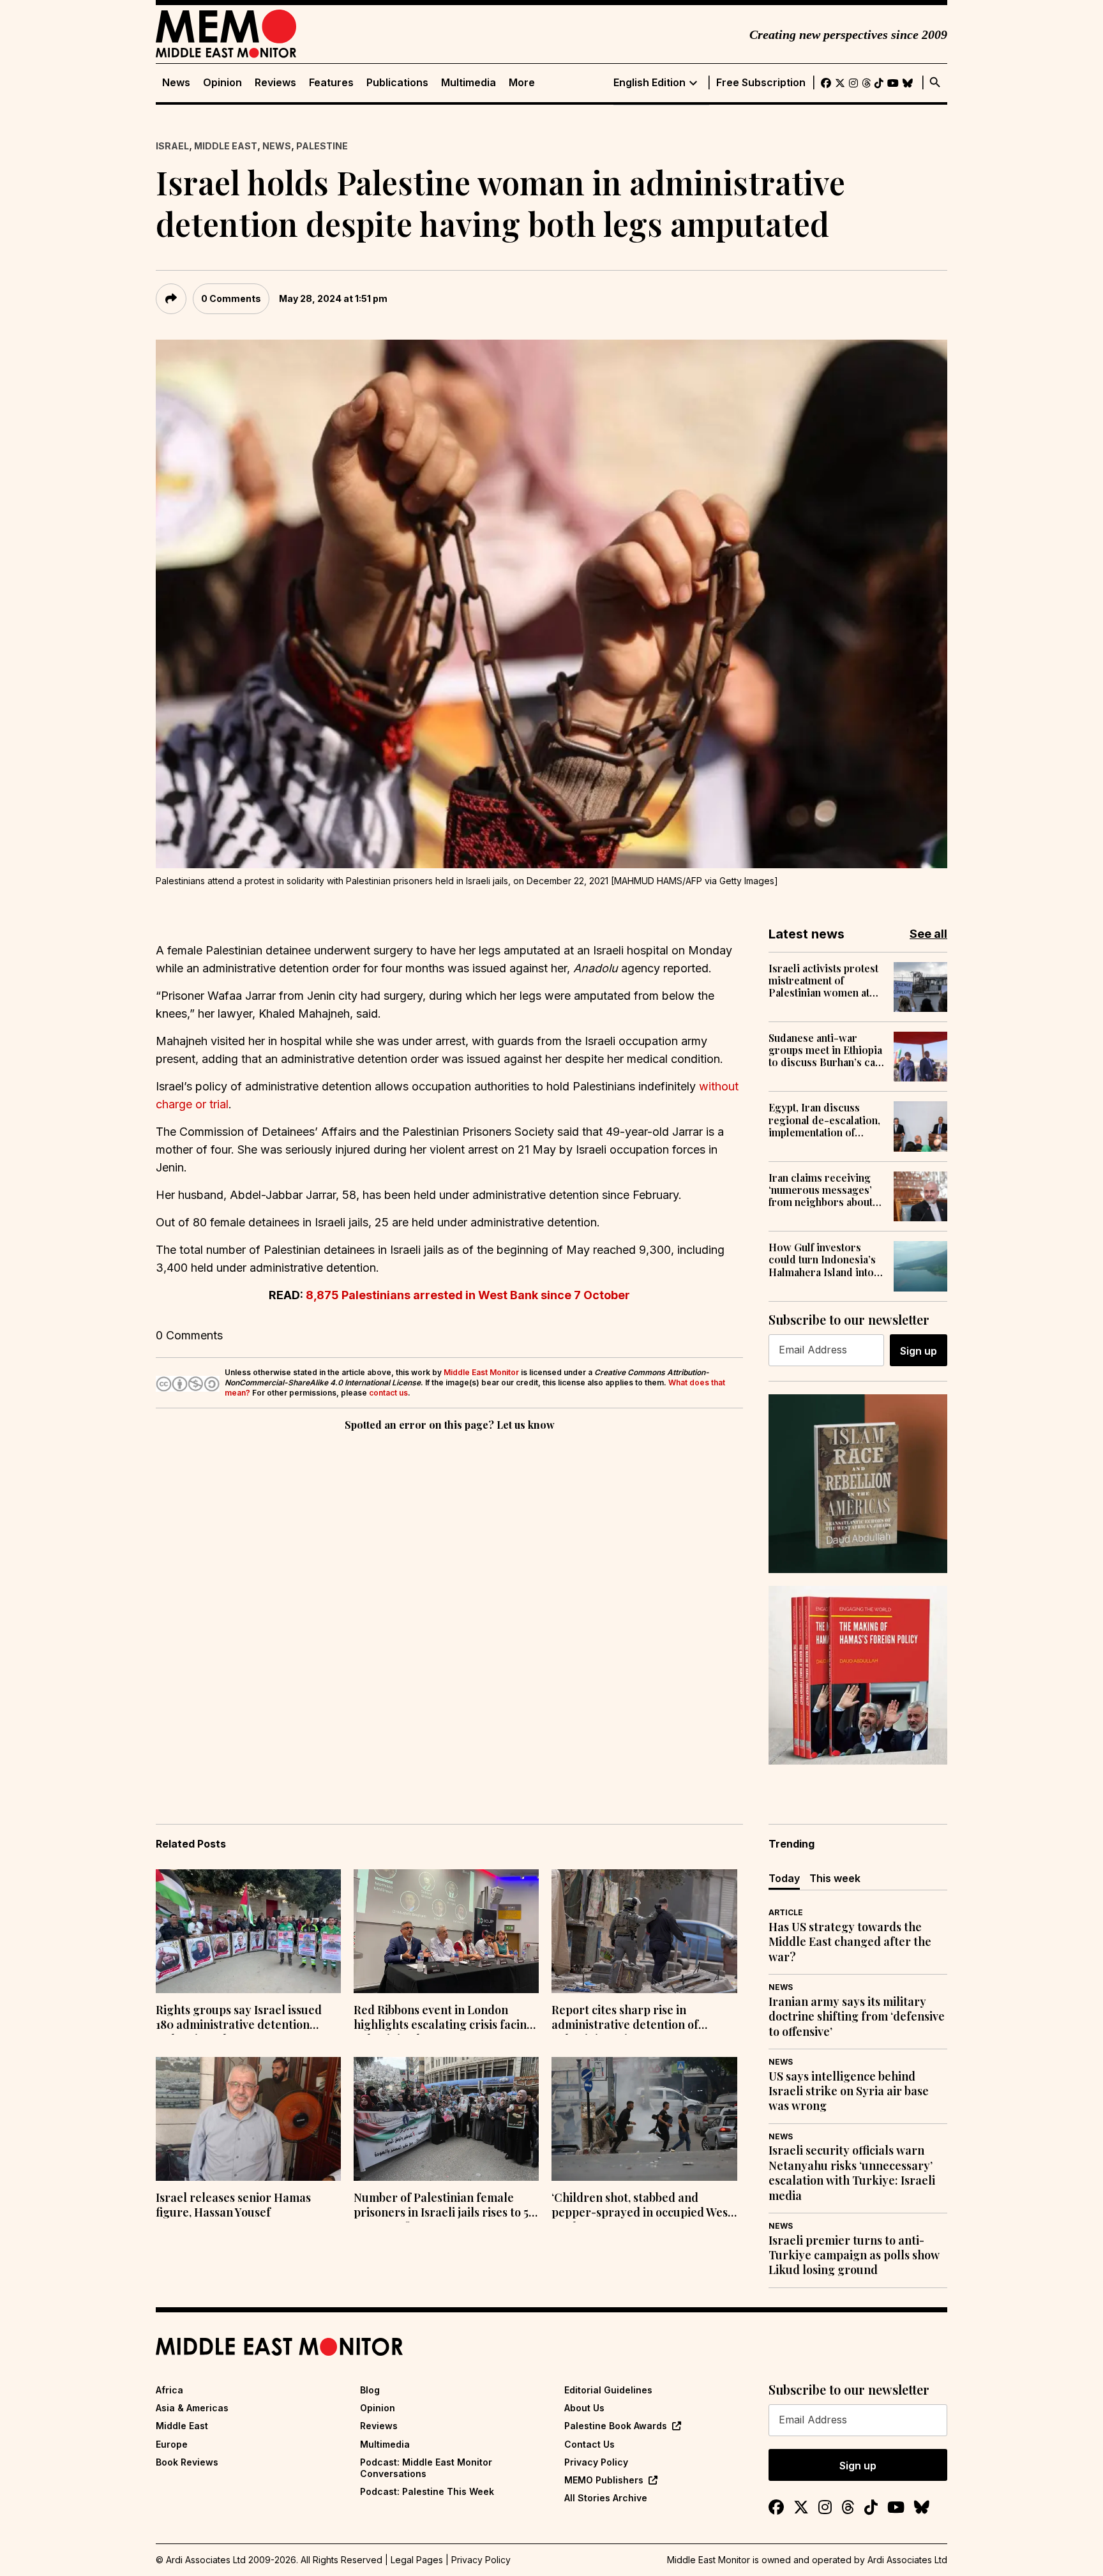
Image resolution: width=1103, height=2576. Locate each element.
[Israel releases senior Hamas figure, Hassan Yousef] (248, 2119)
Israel (172, 146)
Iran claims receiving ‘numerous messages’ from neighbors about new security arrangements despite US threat (821, 1190)
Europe (172, 2444)
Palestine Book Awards (616, 2426)
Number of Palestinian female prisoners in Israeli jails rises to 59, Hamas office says (446, 2206)
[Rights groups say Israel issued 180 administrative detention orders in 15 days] (248, 1931)
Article (786, 1912)
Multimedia (469, 83)
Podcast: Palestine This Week (427, 2491)
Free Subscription (761, 83)
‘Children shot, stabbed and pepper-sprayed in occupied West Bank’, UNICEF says (642, 2206)
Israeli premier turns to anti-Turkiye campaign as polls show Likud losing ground (854, 2256)
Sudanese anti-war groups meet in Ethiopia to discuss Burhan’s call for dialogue (825, 1050)
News (176, 83)
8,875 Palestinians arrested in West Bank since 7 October (468, 1295)
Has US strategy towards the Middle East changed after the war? (850, 1942)
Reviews (275, 83)
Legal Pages (417, 2560)
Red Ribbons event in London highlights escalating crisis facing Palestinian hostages (444, 2019)
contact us (388, 1393)
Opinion (222, 83)
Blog (370, 2390)
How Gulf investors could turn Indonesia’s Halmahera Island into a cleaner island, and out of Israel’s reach (825, 1260)
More (522, 83)
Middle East (226, 146)
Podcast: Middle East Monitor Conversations (426, 2468)
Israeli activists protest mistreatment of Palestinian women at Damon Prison (823, 981)
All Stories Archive (606, 2498)
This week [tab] (835, 1878)
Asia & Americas (192, 2408)
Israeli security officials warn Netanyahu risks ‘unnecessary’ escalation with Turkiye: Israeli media (852, 2173)
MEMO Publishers (604, 2480)
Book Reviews (187, 2462)
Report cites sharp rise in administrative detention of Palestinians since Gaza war (626, 2019)
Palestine (322, 146)
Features (331, 83)
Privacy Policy (596, 2462)
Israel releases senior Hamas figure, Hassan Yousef (233, 2205)
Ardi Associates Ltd (907, 2560)
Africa (169, 2390)
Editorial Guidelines (608, 2390)
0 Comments (231, 298)
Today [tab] (784, 1878)
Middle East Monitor (481, 1372)
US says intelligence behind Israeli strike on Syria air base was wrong (849, 2091)
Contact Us (589, 2444)
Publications (397, 83)
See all (928, 934)
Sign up (919, 1351)
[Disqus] (449, 1609)
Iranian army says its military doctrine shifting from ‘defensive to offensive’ (857, 2017)
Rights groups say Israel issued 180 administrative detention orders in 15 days (239, 2019)
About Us (584, 2408)
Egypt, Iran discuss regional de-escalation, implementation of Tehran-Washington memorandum (824, 1120)
